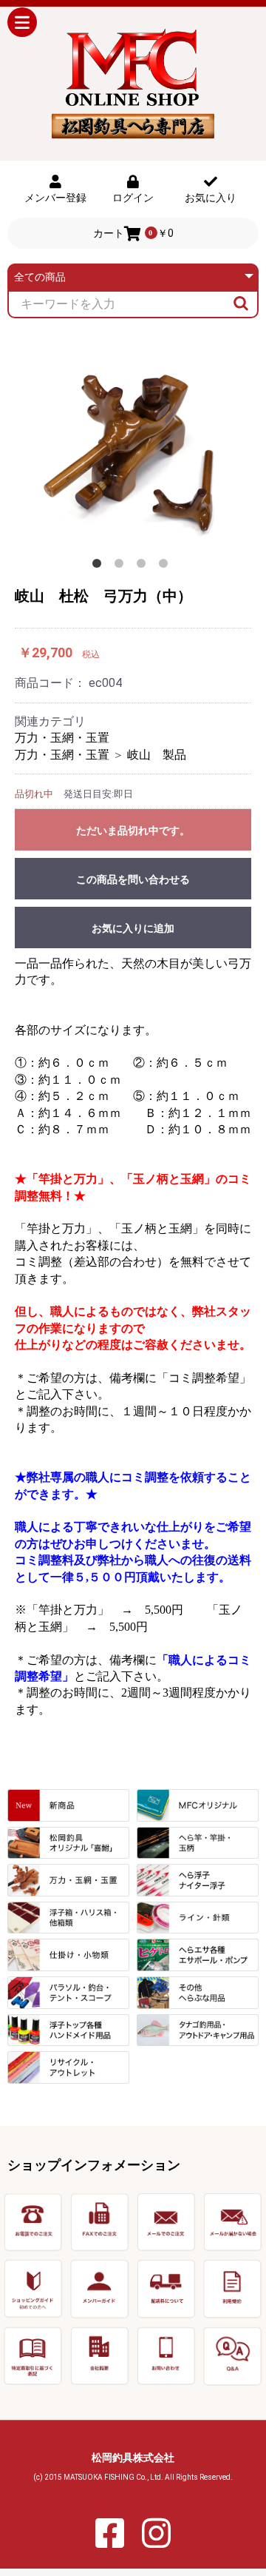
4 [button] (166, 566)
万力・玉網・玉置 (62, 738)
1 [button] (100, 566)
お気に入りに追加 (133, 928)
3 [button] (144, 566)
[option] (133, 444)
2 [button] (122, 566)
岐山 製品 (157, 755)
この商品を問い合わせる (133, 879)
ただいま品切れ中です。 (133, 831)
